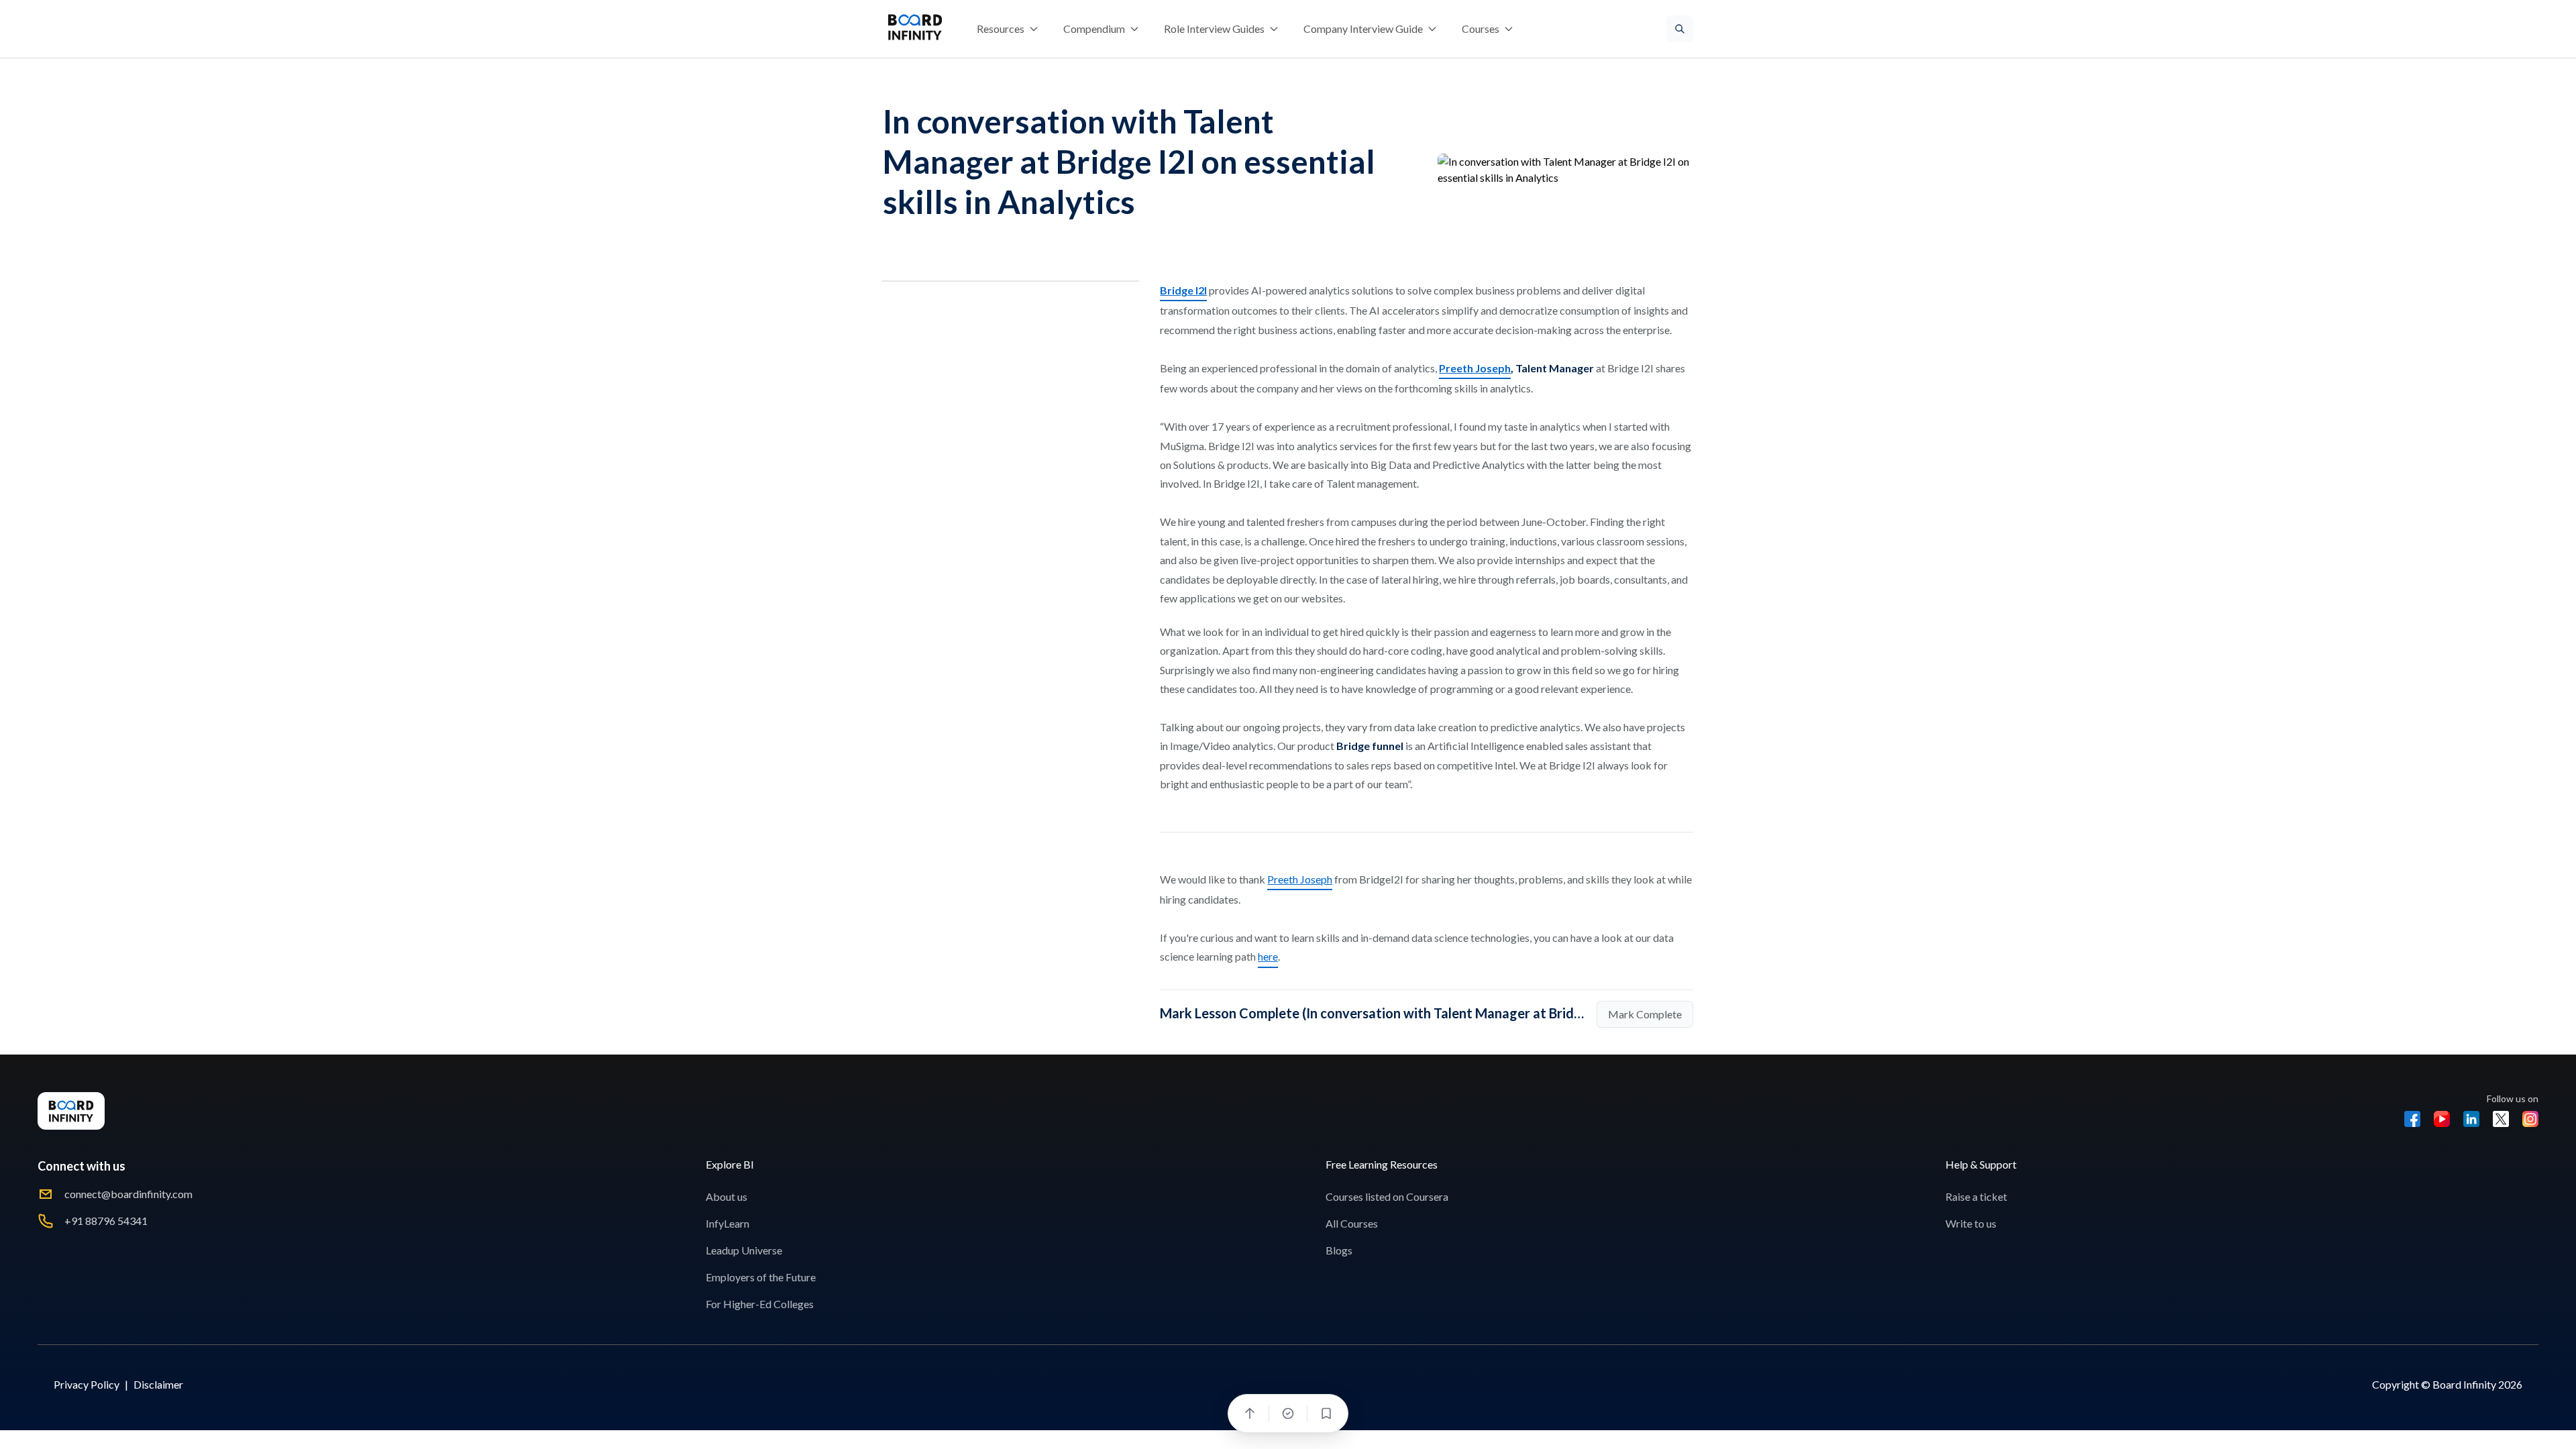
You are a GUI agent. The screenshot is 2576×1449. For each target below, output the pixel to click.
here (1268, 956)
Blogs (1339, 1250)
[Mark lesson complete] (1288, 1413)
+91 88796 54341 (106, 1221)
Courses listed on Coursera (1387, 1196)
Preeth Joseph (1300, 879)
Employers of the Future (761, 1277)
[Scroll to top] (1250, 1413)
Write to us (1971, 1223)
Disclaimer (158, 1384)
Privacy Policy (87, 1384)
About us (727, 1196)
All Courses (1352, 1223)
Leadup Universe (744, 1250)
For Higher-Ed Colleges (760, 1304)
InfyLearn (728, 1223)
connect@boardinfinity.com (128, 1194)
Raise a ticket (1976, 1196)
